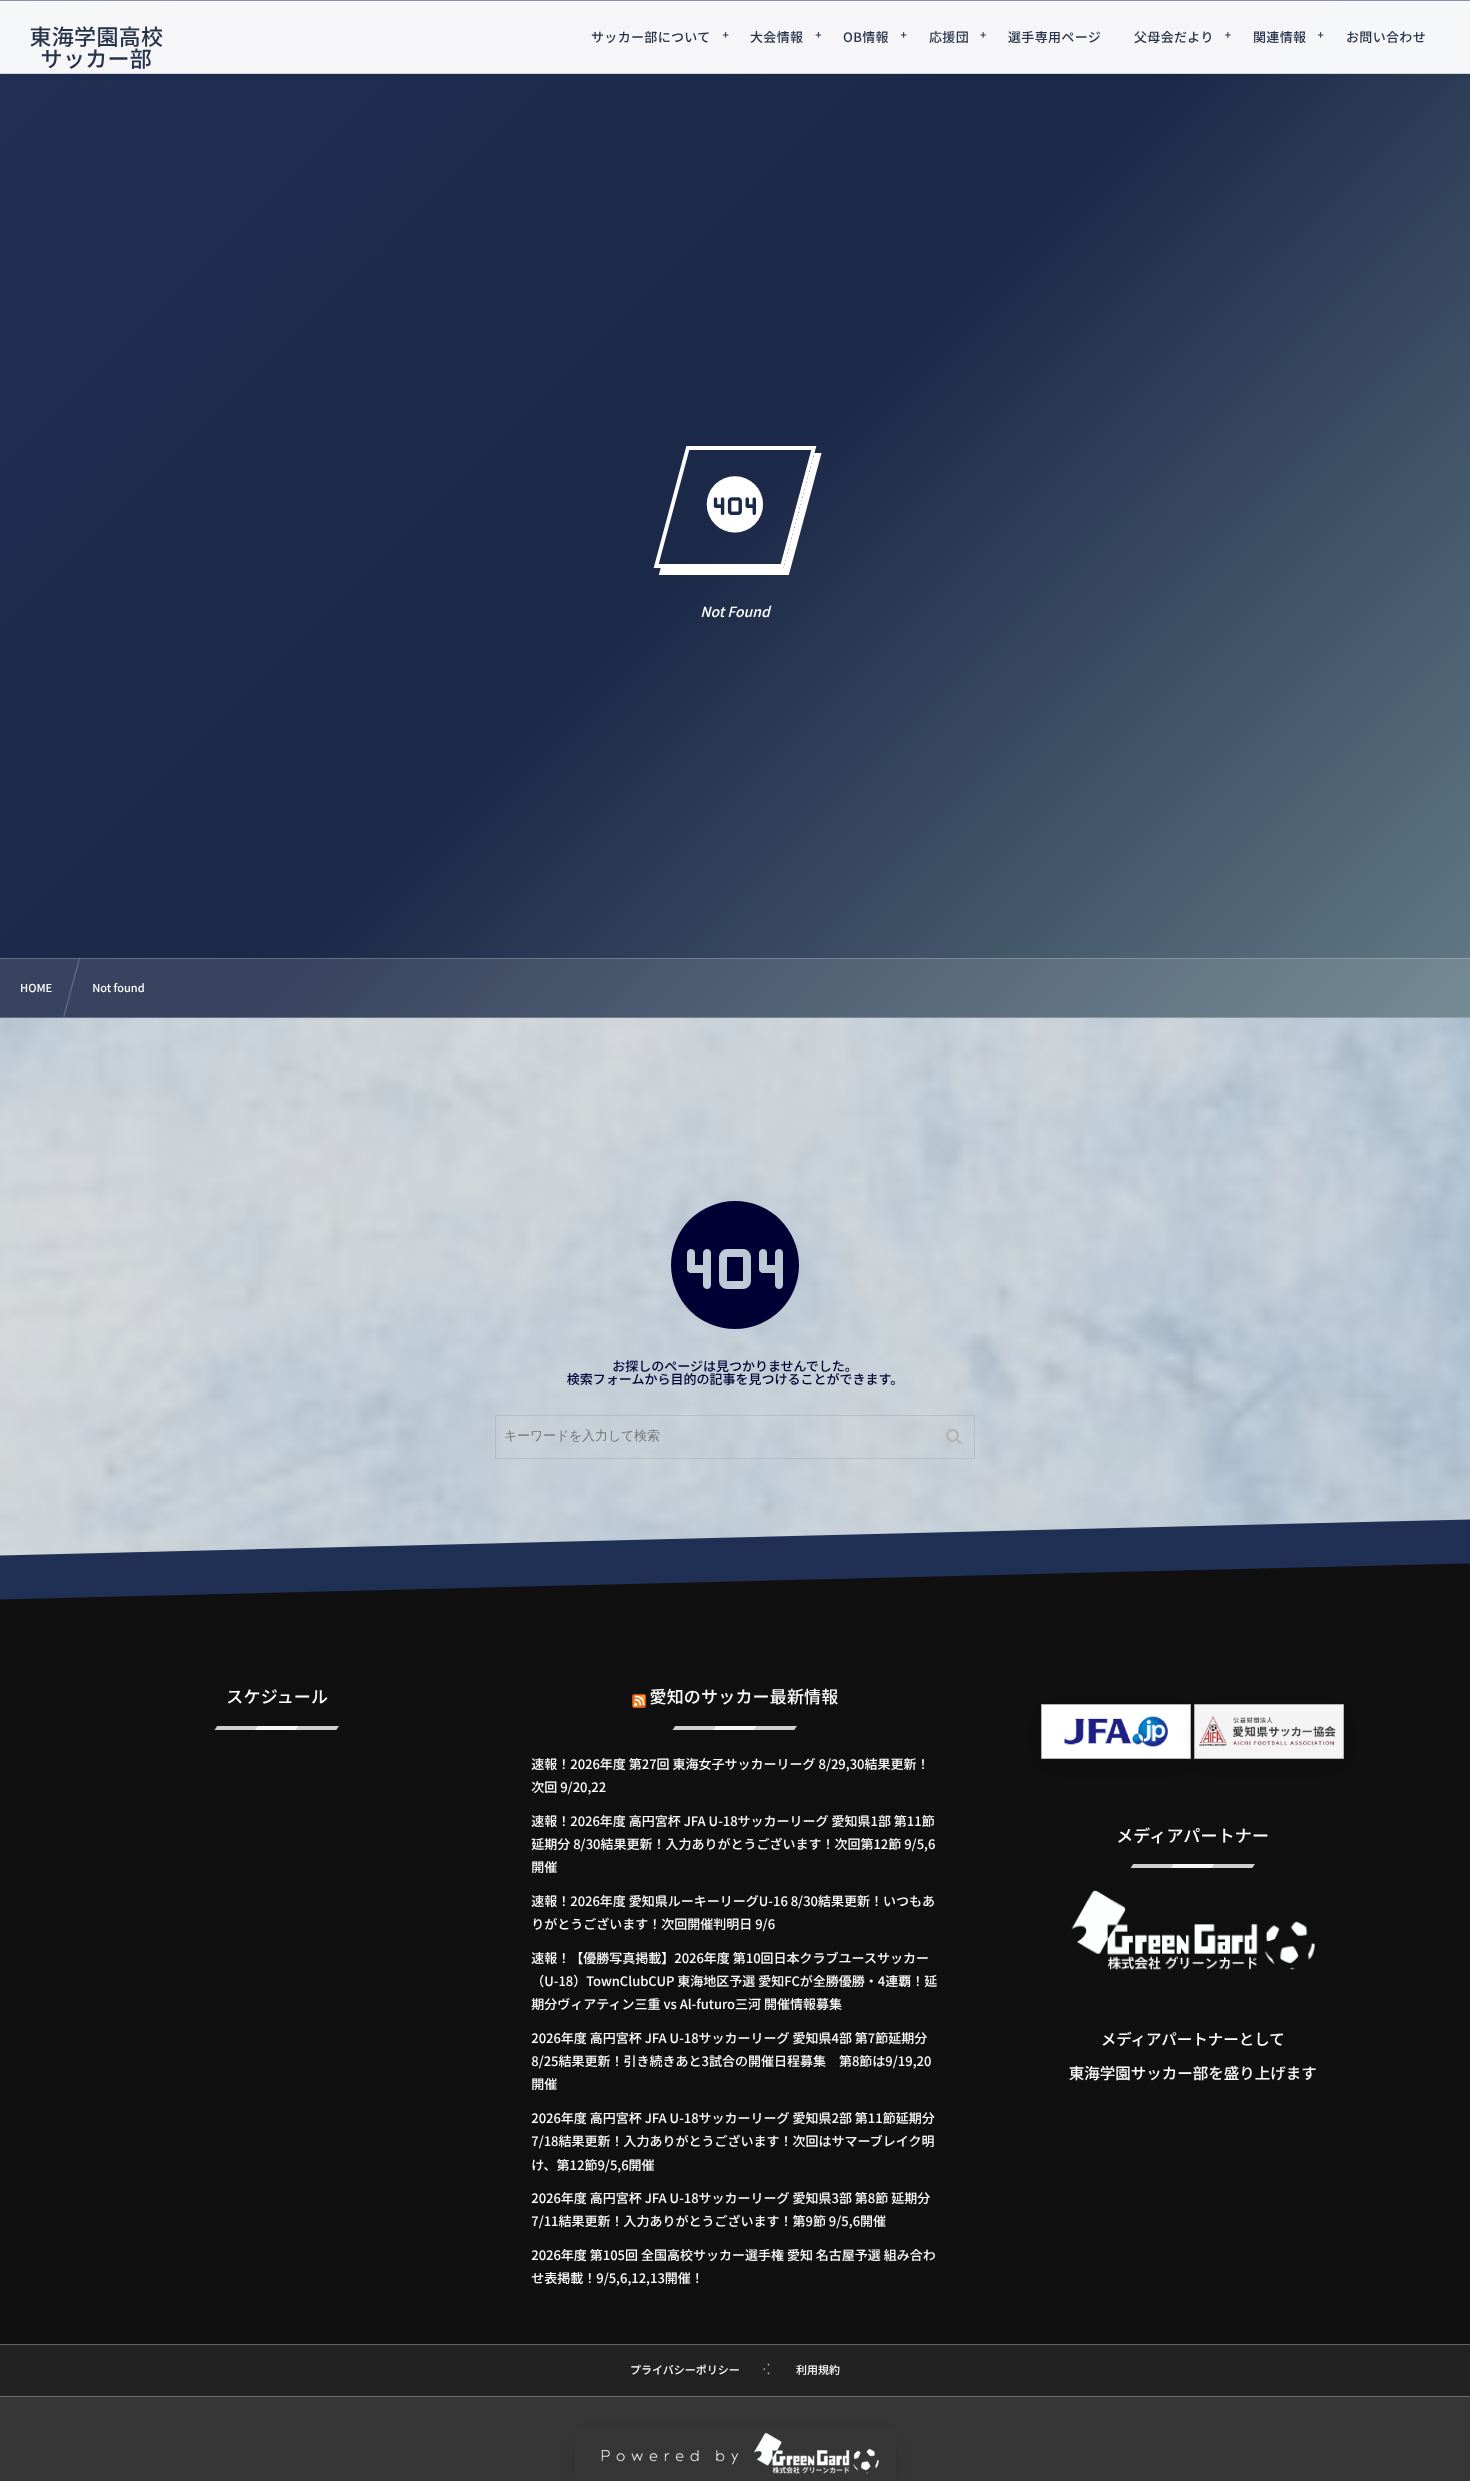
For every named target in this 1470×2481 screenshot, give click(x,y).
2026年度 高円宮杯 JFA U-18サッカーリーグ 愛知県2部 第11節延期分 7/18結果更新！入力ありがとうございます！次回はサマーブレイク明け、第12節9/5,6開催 (732, 2141)
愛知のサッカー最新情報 (744, 1695)
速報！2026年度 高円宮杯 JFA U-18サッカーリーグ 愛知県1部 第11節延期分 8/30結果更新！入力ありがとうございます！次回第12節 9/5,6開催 (733, 1844)
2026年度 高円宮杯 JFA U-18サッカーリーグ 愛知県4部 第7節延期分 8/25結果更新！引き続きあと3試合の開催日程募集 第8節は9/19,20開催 (731, 2061)
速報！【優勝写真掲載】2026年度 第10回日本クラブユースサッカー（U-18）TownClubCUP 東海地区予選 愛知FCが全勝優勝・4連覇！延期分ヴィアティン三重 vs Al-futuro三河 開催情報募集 (734, 1981)
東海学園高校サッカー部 (96, 47)
